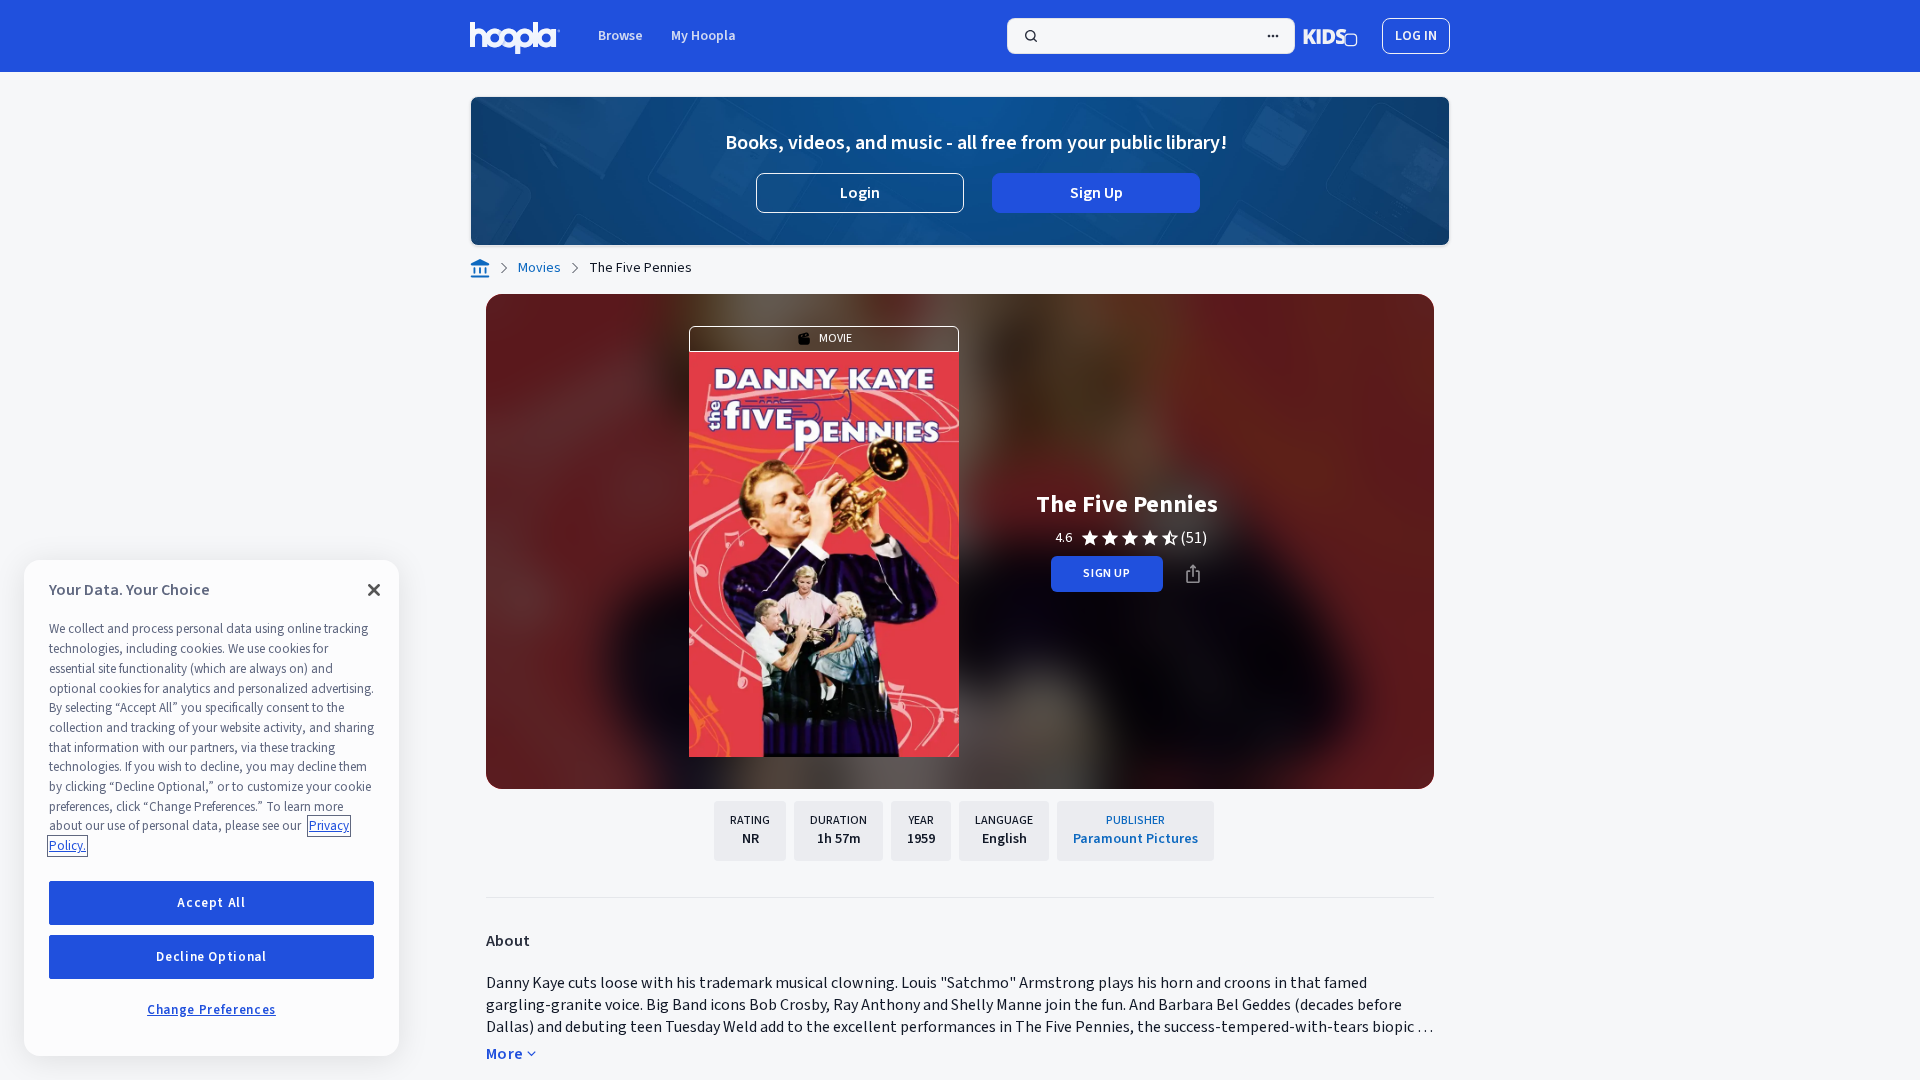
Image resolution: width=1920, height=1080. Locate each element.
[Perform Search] (1151, 36)
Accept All (211, 903)
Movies (539, 268)
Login (860, 193)
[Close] (374, 590)
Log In (1416, 36)
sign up (1106, 573)
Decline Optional (211, 957)
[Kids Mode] (1330, 36)
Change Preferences (211, 1010)
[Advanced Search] (1273, 36)
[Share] (1193, 574)
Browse (620, 36)
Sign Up (1096, 193)
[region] (211, 808)
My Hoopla (703, 36)
